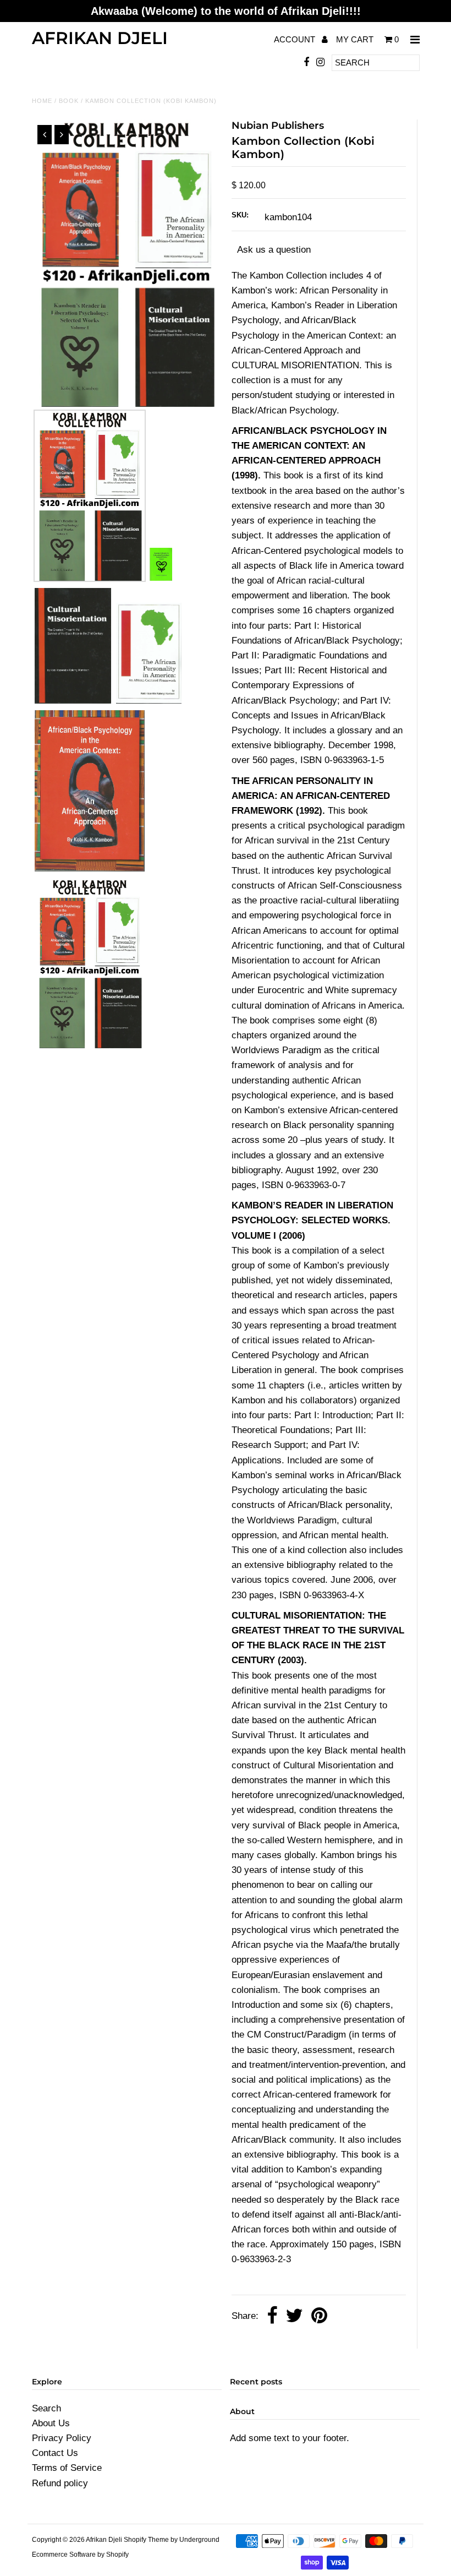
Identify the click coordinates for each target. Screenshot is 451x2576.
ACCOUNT (296, 39)
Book (69, 101)
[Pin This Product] (319, 2316)
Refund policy (60, 2483)
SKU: (240, 215)
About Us (51, 2423)
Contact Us (55, 2453)
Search (46, 2408)
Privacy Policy (62, 2438)
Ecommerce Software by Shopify (80, 2555)
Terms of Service (67, 2468)
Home (42, 101)
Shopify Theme (146, 2540)
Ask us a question (274, 250)
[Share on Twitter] (294, 2316)
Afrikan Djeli (100, 38)
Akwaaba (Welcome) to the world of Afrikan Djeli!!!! (226, 11)
